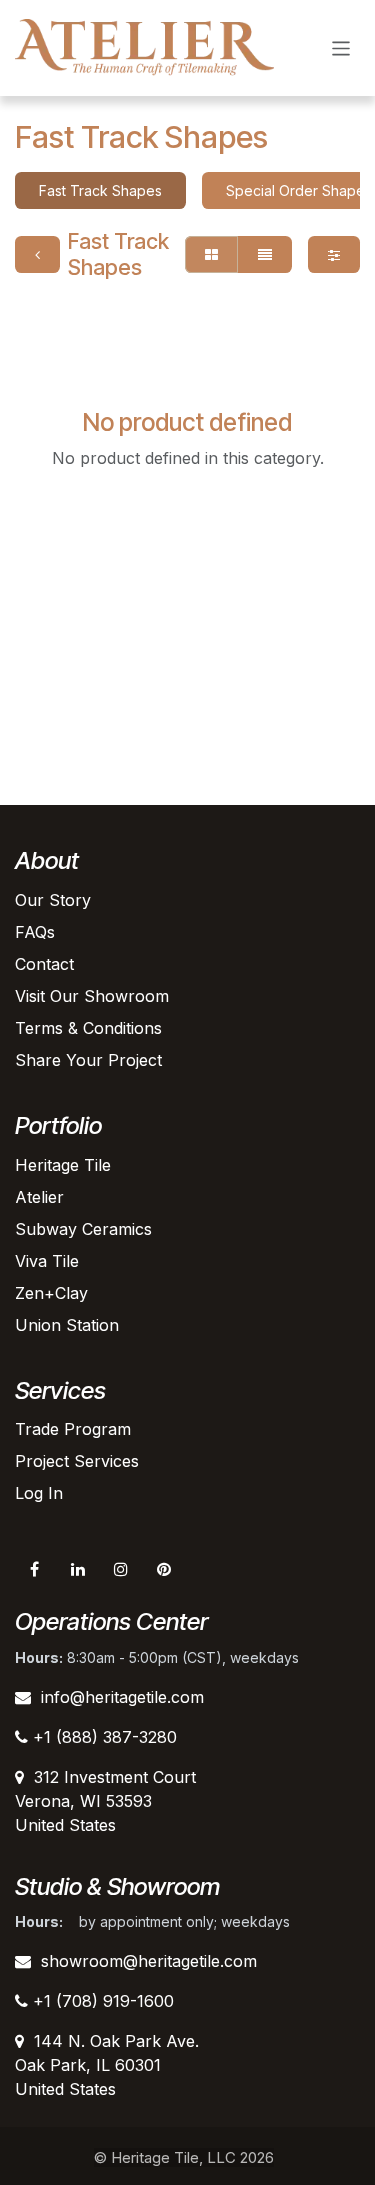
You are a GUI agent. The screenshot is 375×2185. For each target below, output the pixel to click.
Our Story (53, 900)
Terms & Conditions (88, 1028)
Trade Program (73, 1429)
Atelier (39, 1197)
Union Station (67, 1325)
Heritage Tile (63, 1165)
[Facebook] (34, 1569)
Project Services (77, 1461)
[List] (265, 254)
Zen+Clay (51, 1293)
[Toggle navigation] (341, 47)
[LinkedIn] (78, 1569)
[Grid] (211, 254)
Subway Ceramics (83, 1229)
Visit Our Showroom (92, 996)
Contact (44, 964)
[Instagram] (121, 1569)
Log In (39, 1493)
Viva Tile (47, 1261)
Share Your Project (88, 1060)
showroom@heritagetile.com (149, 1961)
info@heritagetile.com (122, 1697)
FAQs (35, 932)
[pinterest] (164, 1569)
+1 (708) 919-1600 (101, 2001)
